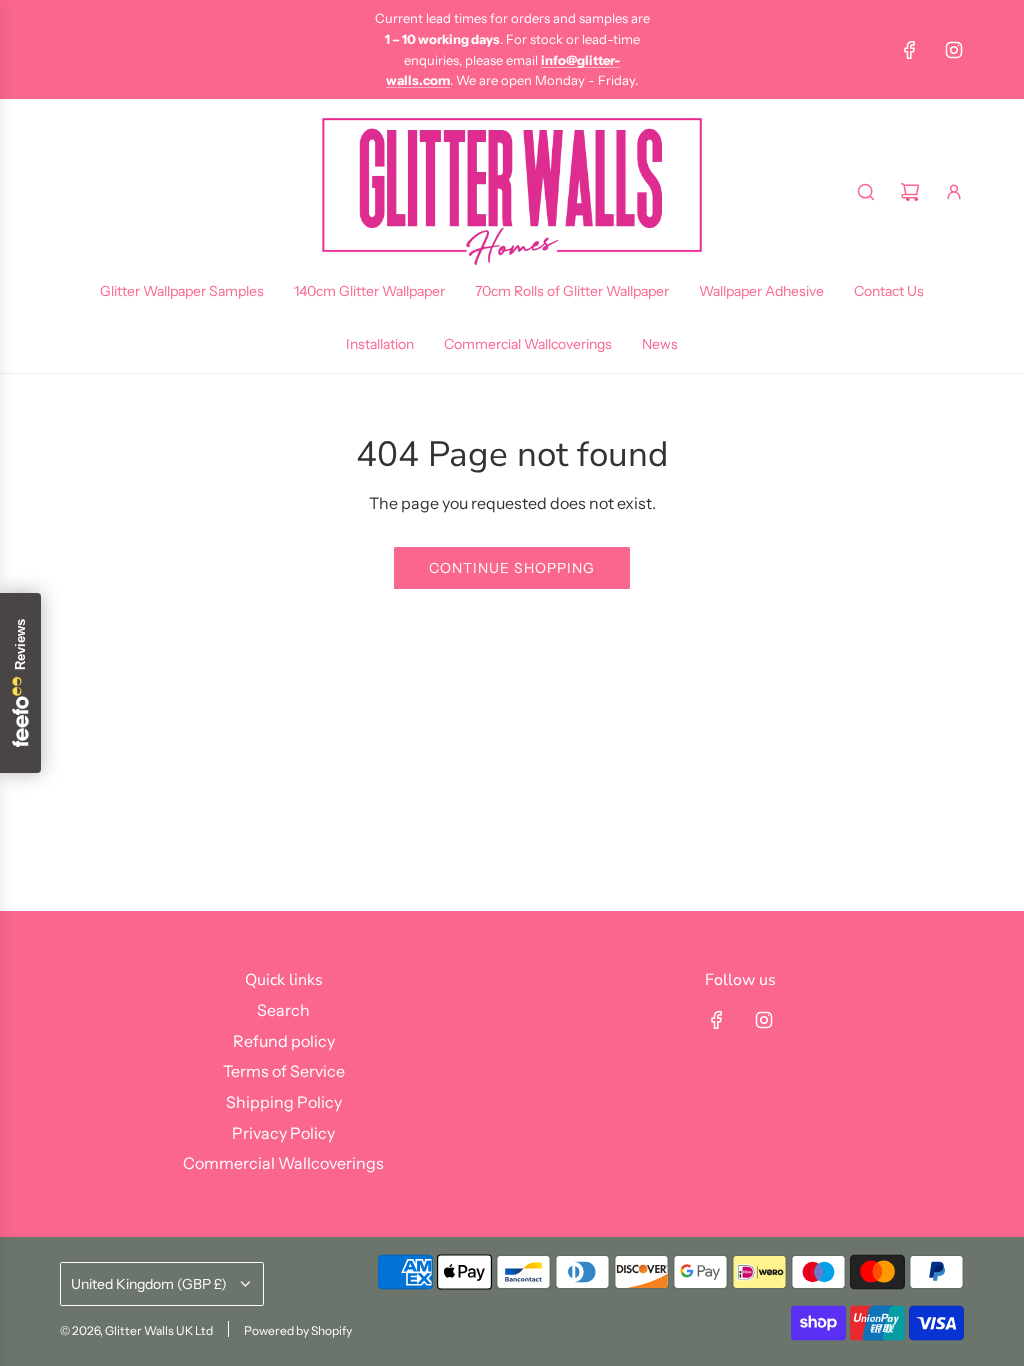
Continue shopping (512, 568)
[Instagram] (954, 50)
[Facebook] (910, 50)
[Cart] (910, 192)
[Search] (866, 192)
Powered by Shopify (298, 1330)
